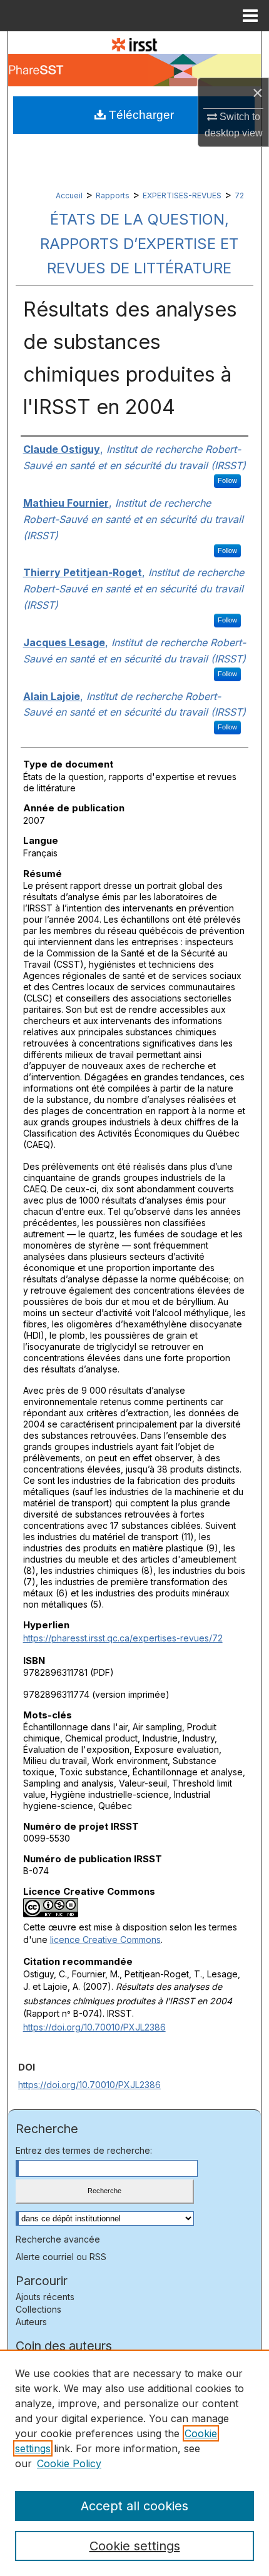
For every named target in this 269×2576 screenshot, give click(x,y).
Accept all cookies (134, 2506)
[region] (134, 2463)
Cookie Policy (69, 2463)
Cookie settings (135, 2546)
